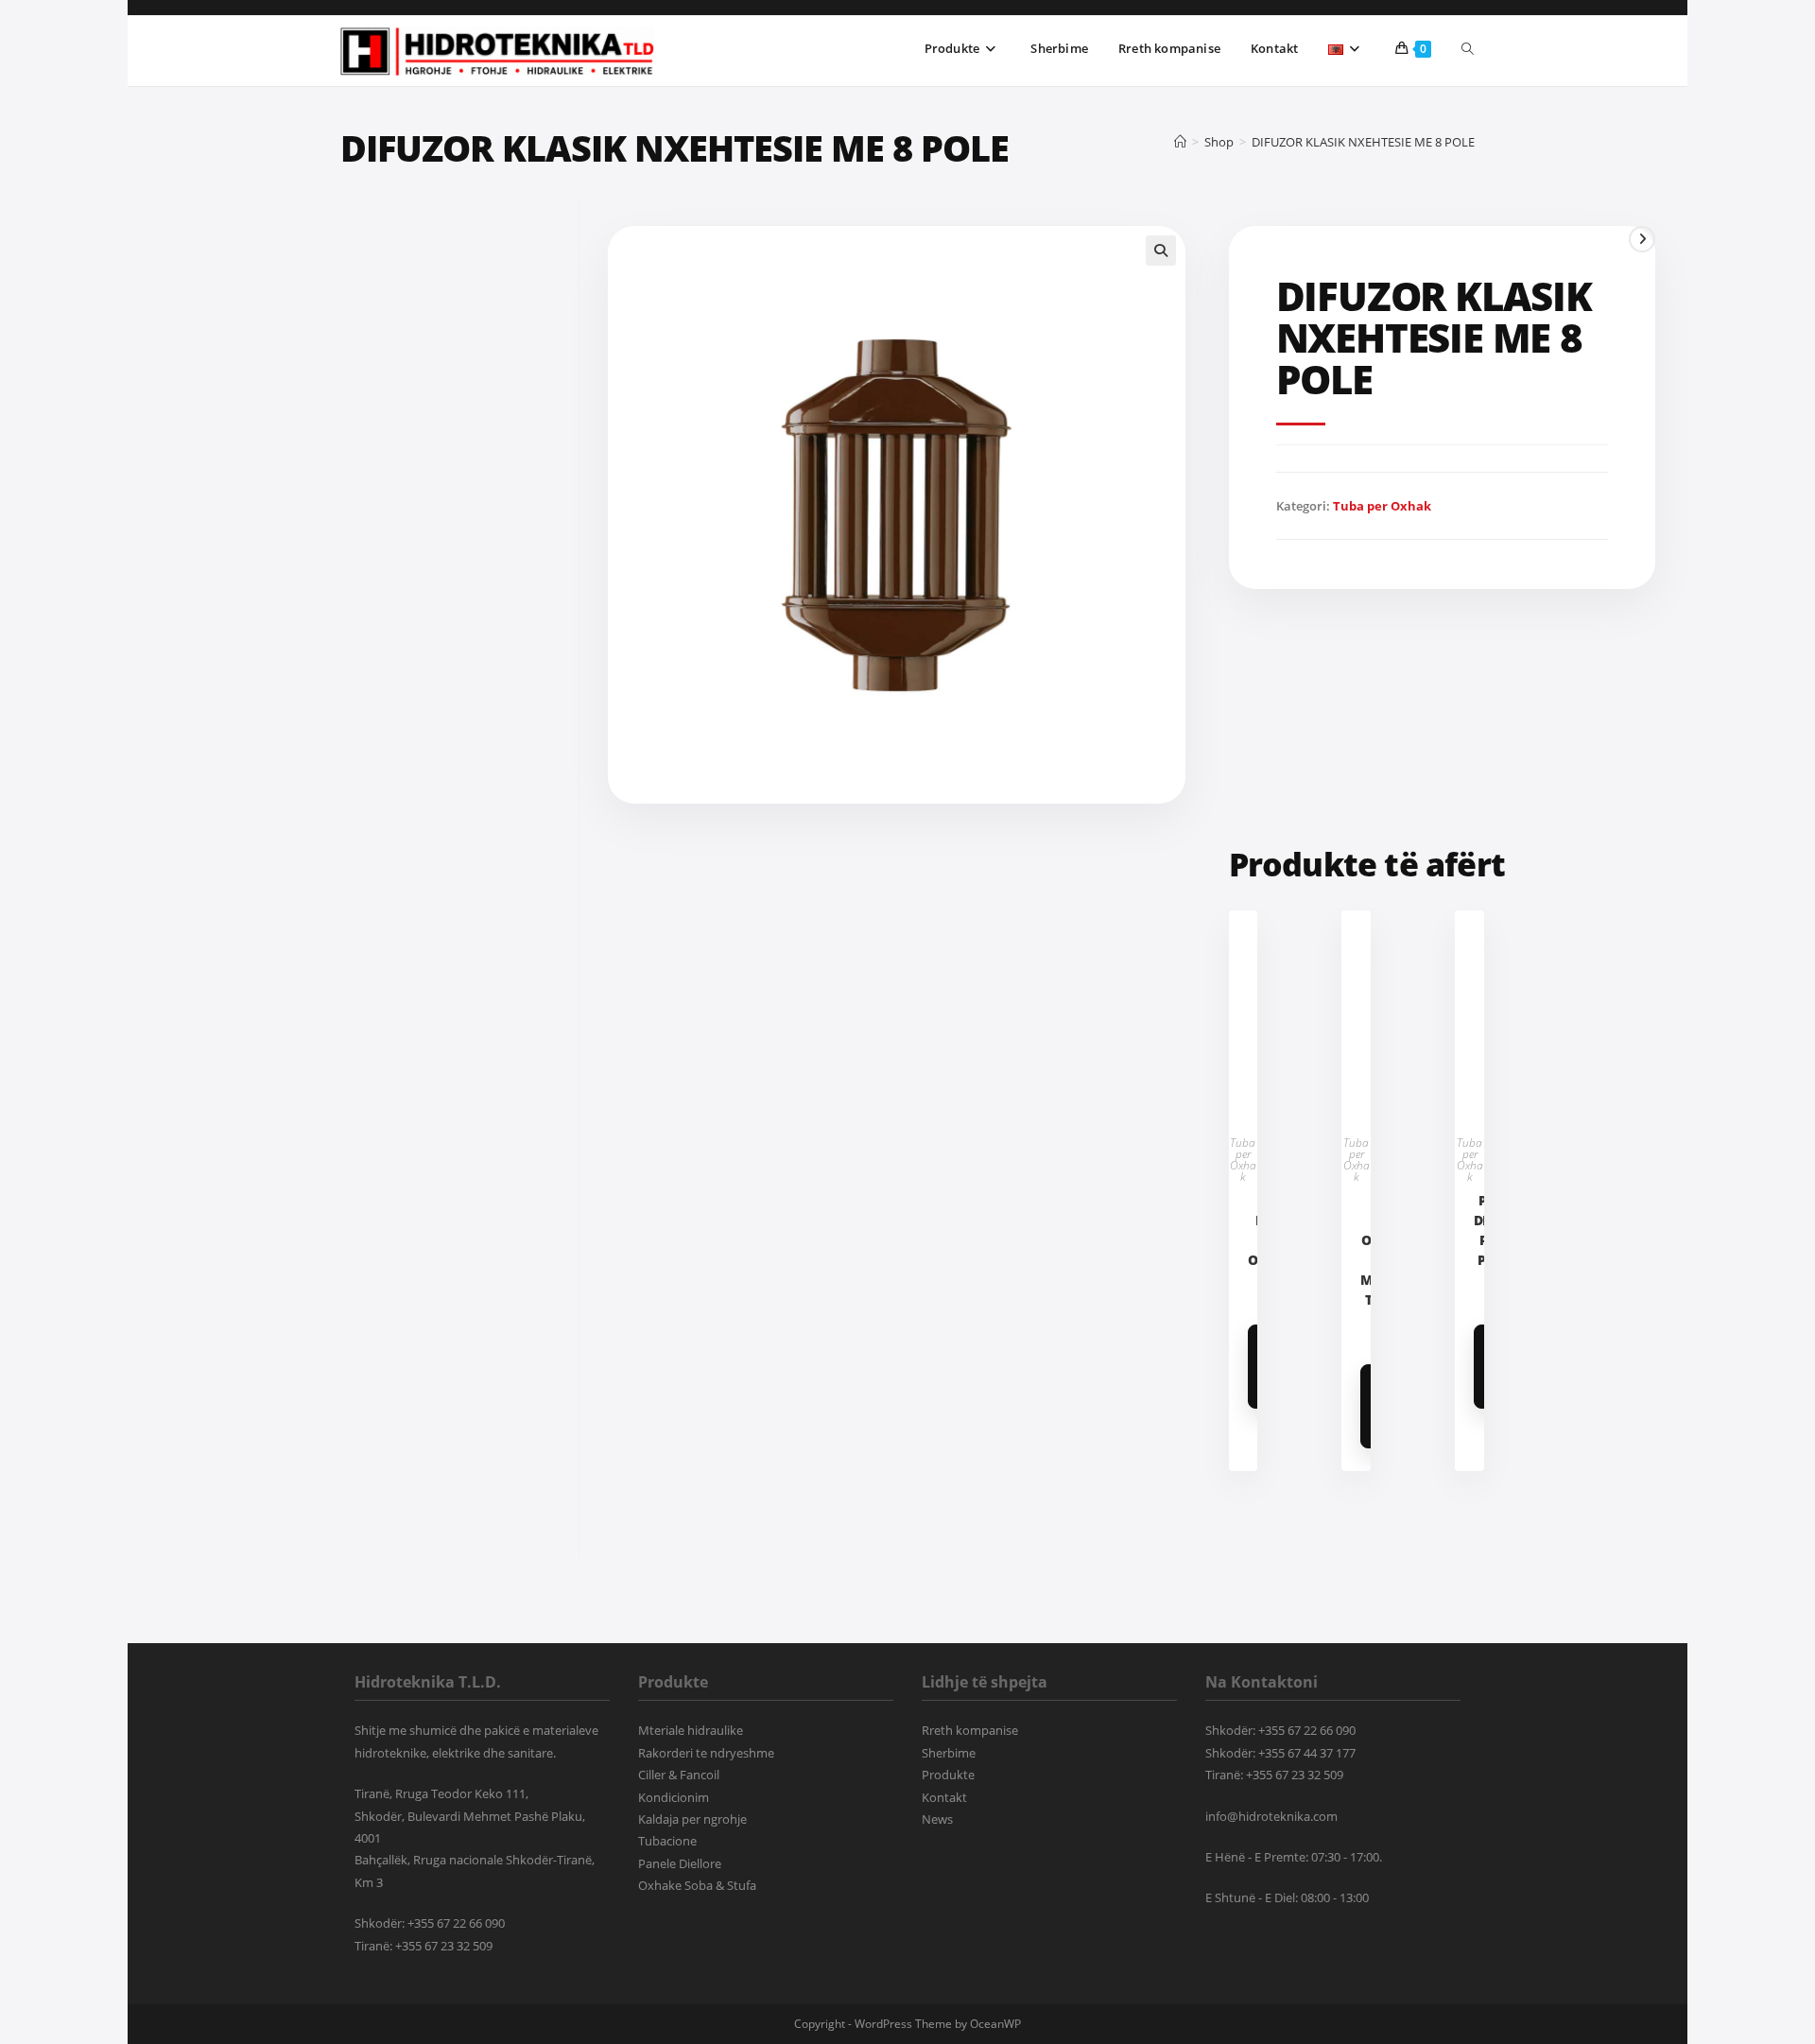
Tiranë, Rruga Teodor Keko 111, (441, 1793)
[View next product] (1642, 239)
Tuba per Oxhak (1382, 506)
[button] (1161, 251)
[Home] (1180, 142)
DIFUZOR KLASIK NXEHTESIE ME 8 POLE (1363, 142)
